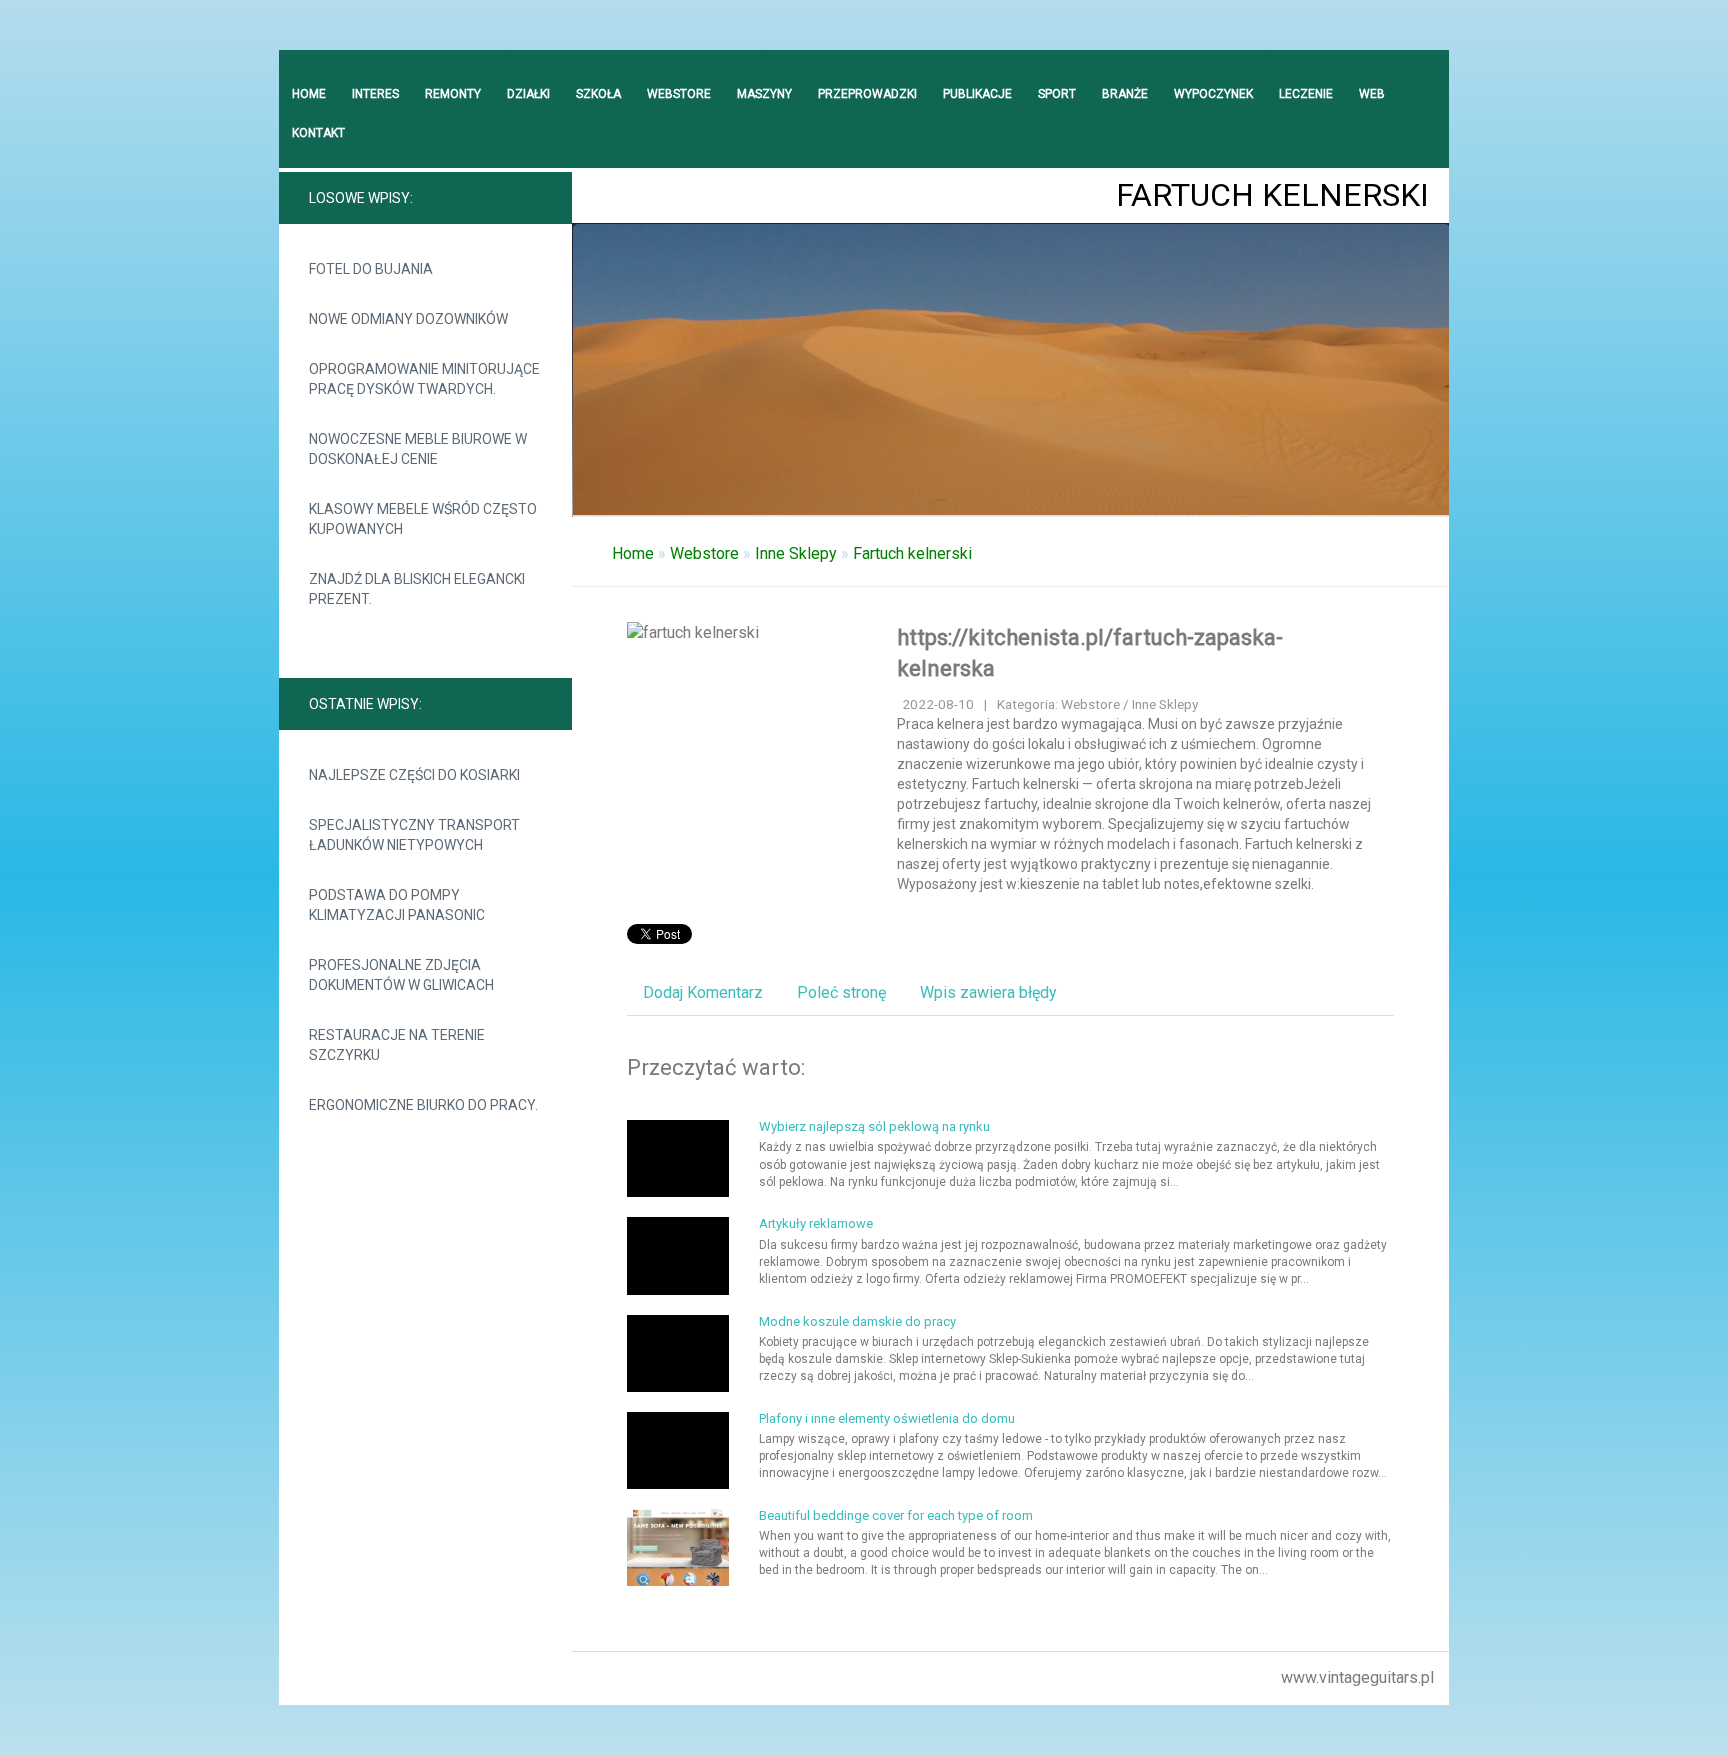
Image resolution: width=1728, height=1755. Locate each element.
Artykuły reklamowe (816, 1223)
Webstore (704, 553)
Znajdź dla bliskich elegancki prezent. (417, 589)
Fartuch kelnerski (912, 553)
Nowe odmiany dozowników (408, 319)
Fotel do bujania (371, 269)
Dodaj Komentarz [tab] (703, 992)
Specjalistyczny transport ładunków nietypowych (414, 835)
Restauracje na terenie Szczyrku (397, 1045)
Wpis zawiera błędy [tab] (988, 992)
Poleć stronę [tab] (841, 992)
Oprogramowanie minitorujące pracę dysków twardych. (424, 379)
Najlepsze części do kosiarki (414, 775)
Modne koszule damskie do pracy (857, 1321)
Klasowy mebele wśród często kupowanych (423, 519)
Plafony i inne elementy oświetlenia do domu (887, 1418)
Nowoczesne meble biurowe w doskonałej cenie (418, 449)
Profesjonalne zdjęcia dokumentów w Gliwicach (401, 975)
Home (633, 553)
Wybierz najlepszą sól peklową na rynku (874, 1126)
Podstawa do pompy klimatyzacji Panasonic (397, 905)
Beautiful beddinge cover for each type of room (896, 1515)
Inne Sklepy (796, 553)
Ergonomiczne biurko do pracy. (423, 1105)
